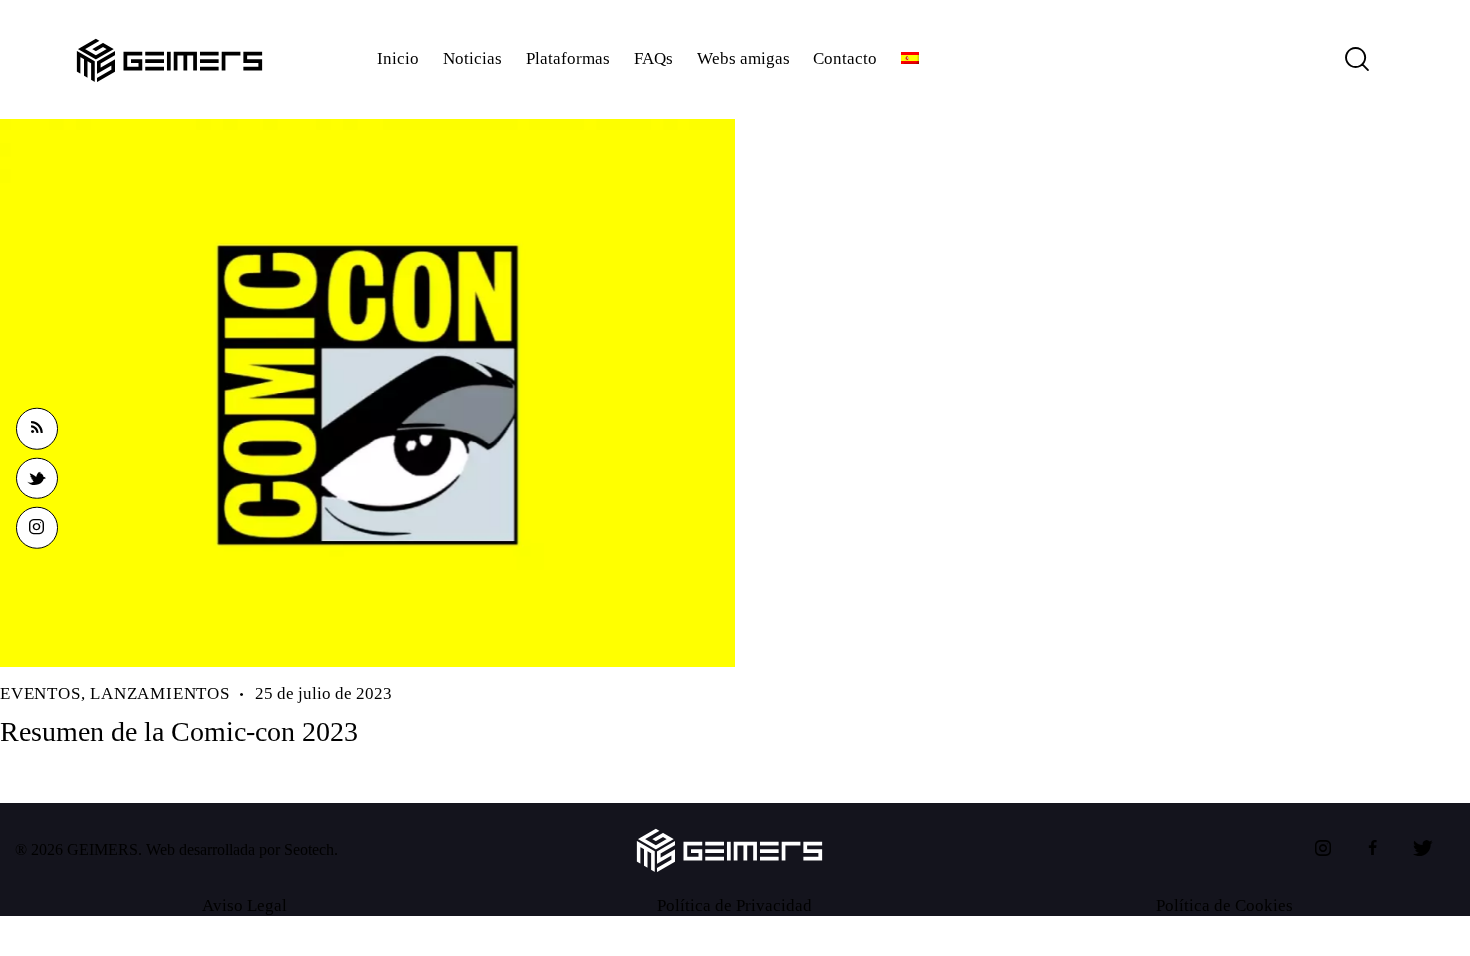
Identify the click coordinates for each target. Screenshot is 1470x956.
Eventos (40, 693)
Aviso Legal (244, 905)
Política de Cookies (1224, 905)
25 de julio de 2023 (323, 693)
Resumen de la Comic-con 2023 (179, 731)
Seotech (309, 849)
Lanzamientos (160, 693)
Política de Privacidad (734, 905)
